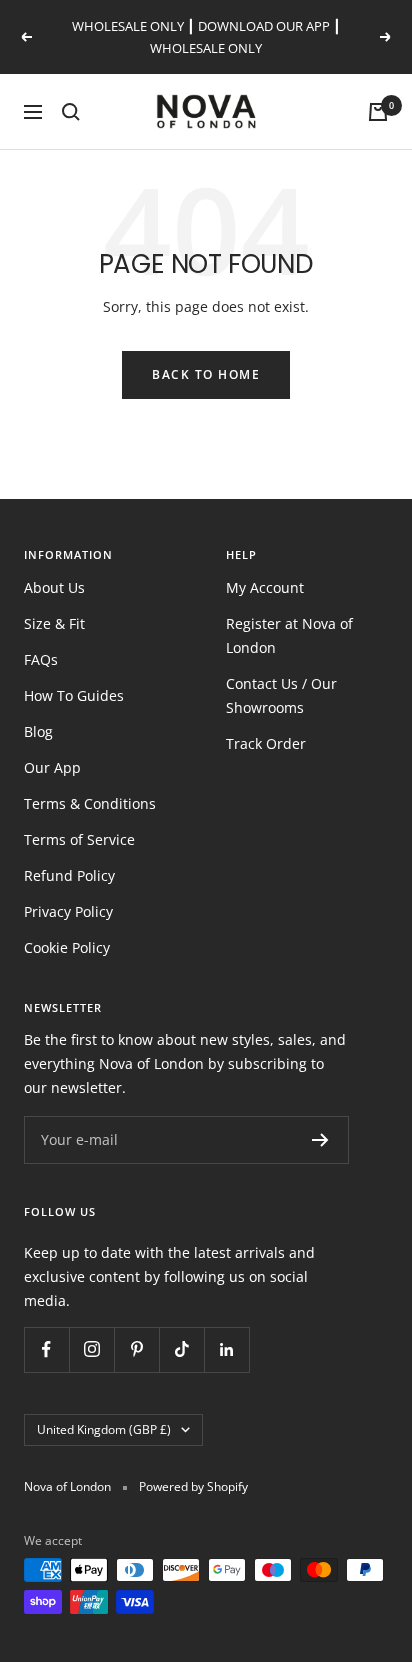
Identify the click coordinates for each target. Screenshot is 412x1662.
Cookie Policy (67, 947)
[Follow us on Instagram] (91, 1349)
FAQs (41, 659)
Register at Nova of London (289, 635)
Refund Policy (69, 875)
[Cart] (378, 112)
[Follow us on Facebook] (46, 1349)
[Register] (320, 1140)
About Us (54, 587)
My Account (265, 587)
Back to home (206, 374)
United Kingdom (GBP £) (104, 1429)
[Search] (71, 112)
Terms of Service (79, 839)
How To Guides (74, 695)
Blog (38, 731)
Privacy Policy (68, 911)
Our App (52, 767)
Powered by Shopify (193, 1486)
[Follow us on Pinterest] (136, 1349)
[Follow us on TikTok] (181, 1349)
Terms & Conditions (90, 803)
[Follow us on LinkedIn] (226, 1349)
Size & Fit (54, 623)
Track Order (266, 743)
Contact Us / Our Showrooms (281, 695)
